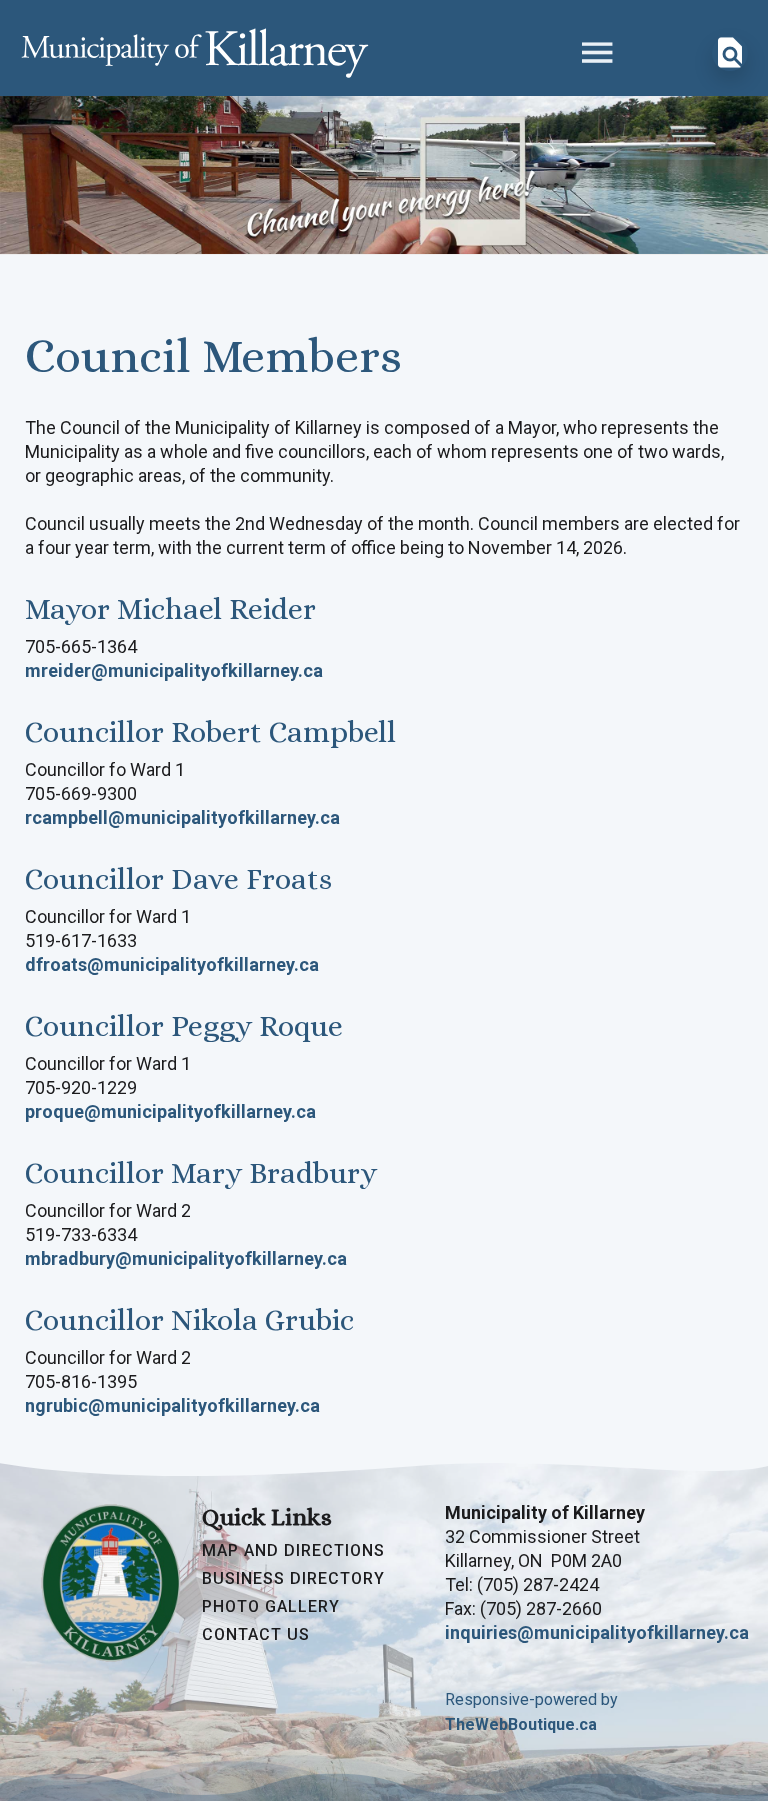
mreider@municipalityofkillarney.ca (174, 670)
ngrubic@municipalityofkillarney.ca (172, 1405)
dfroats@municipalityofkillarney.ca (172, 964)
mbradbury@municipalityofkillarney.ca (186, 1258)
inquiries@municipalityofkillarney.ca (597, 1632)
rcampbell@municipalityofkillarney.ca (182, 817)
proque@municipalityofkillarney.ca (170, 1111)
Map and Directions (293, 1551)
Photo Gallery (271, 1607)
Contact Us (256, 1635)
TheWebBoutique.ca (521, 1724)
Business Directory (293, 1579)
